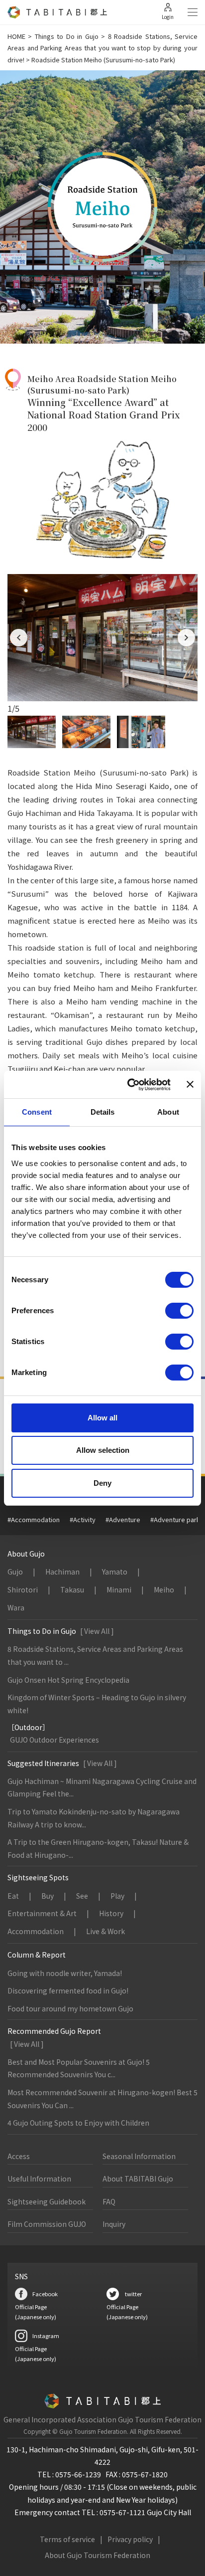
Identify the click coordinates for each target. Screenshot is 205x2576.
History (111, 1913)
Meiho (164, 1589)
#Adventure (123, 1519)
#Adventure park (175, 1519)
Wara (16, 1607)
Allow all (102, 1418)
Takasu (72, 1589)
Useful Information (39, 2179)
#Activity (83, 1519)
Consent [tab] (37, 1112)
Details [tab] (103, 1112)
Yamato (115, 1572)
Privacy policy (130, 2539)
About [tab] (168, 1112)
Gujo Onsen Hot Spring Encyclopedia (68, 1680)
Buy (48, 1896)
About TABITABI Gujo (138, 2179)
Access (19, 2156)
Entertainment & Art (42, 1913)
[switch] (179, 1311)
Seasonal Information (139, 2156)
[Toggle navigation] (193, 12)
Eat (13, 1896)
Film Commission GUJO (47, 2224)
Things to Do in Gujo (67, 36)
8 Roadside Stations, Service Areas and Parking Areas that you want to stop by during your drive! (102, 48)
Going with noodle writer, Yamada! (65, 1973)
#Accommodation (34, 1519)
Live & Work (105, 1931)
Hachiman (62, 1572)
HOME (16, 36)
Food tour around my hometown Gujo (70, 2008)
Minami (119, 1589)
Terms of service (67, 2539)
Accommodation (36, 1931)
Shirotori (23, 1589)
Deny (102, 1483)
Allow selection (103, 1450)
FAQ (109, 2201)
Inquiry (114, 2224)
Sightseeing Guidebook (47, 2201)
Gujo (15, 1572)
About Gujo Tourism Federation (98, 2555)
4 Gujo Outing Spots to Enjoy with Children (78, 2123)
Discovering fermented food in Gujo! (68, 1990)
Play (117, 1896)
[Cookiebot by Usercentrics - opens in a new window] (129, 1085)
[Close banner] (190, 1084)
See (82, 1896)
